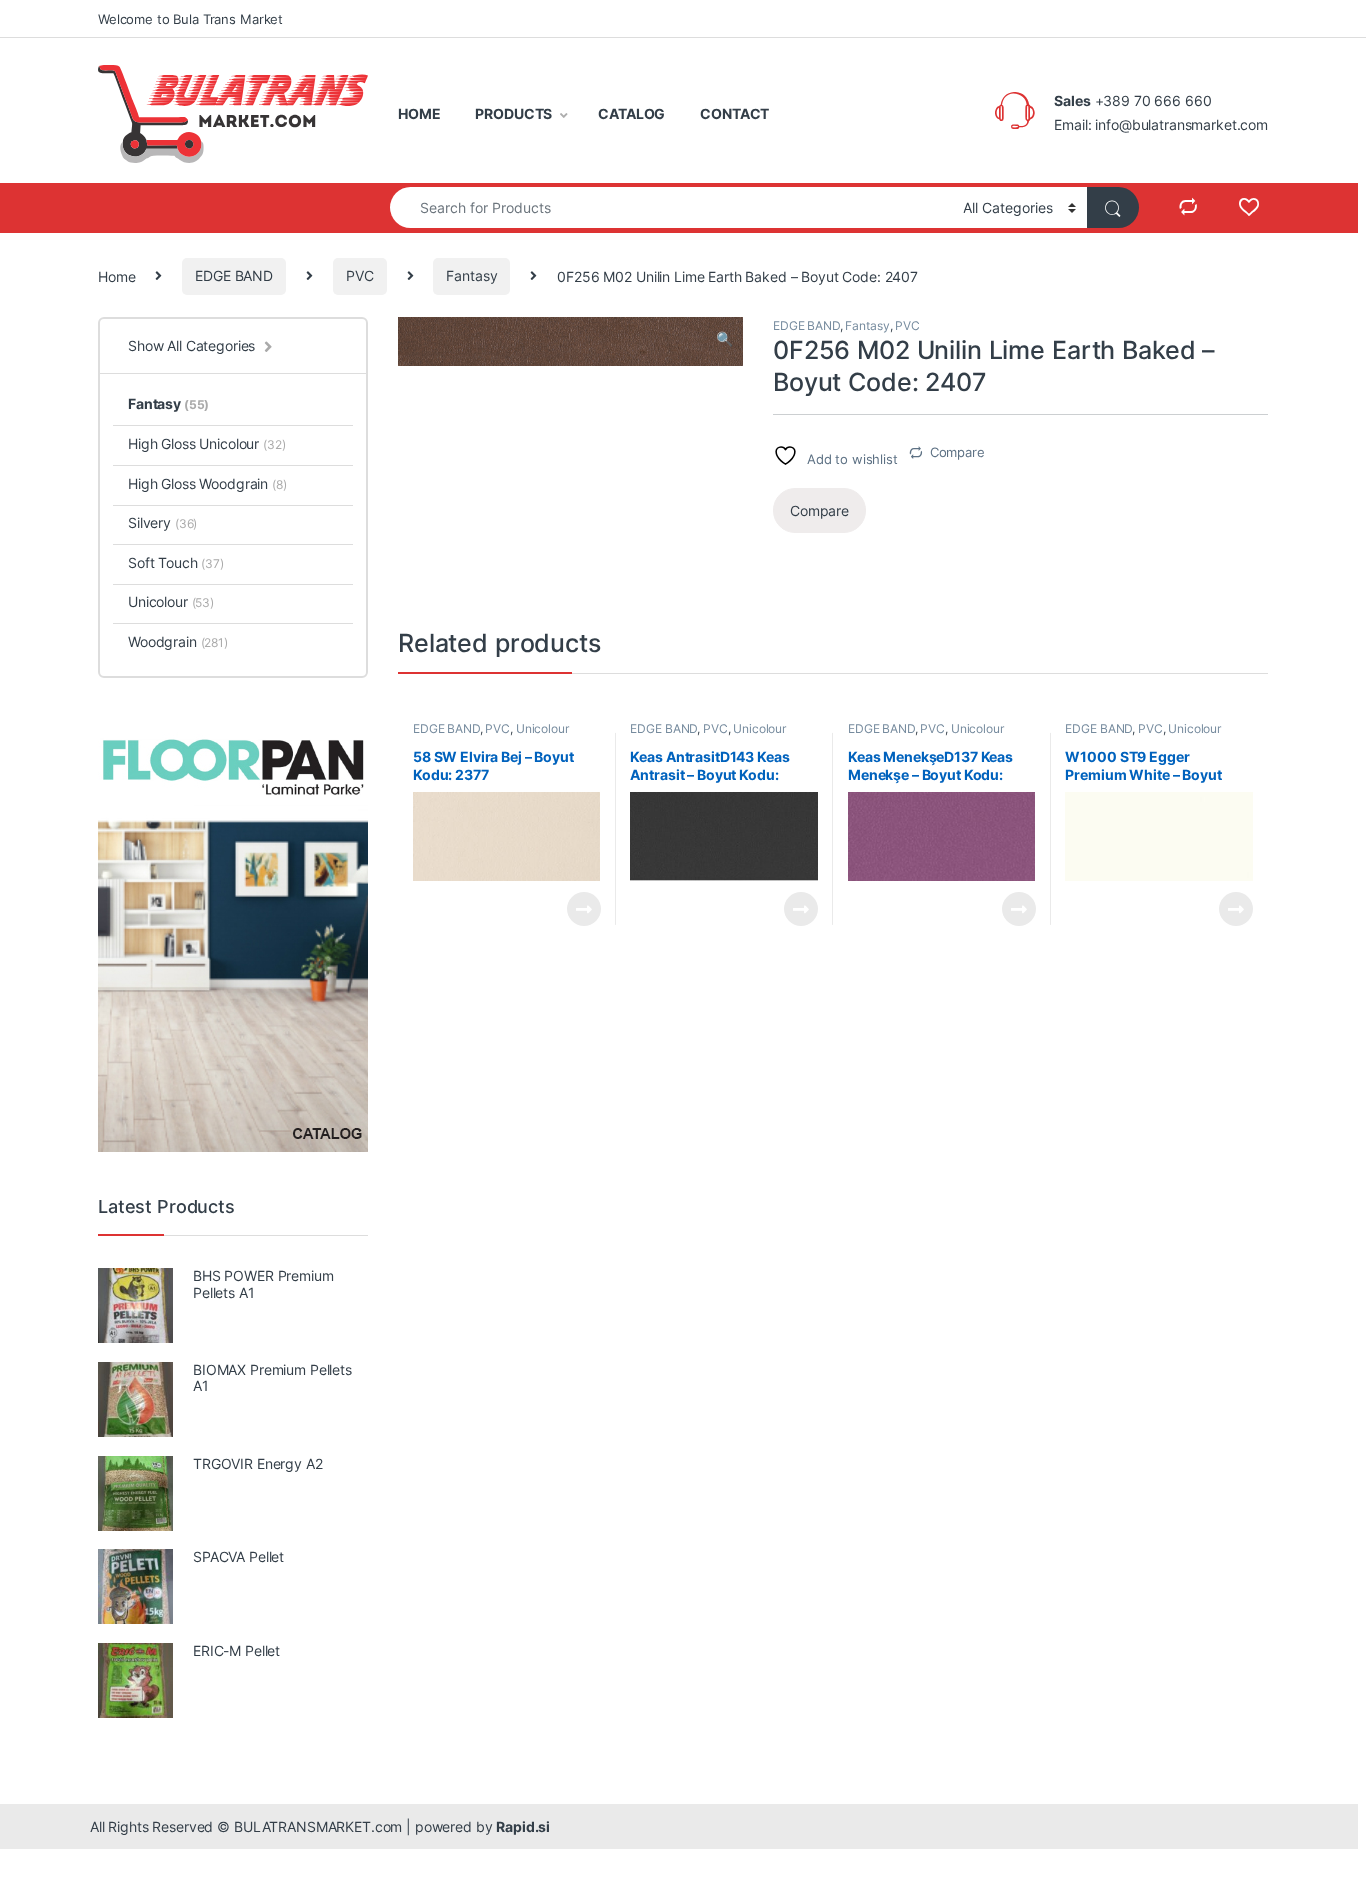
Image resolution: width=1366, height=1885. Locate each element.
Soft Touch (176, 562)
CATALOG (631, 113)
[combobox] (671, 207)
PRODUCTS (513, 113)
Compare (957, 452)
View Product (575, 909)
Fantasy (471, 275)
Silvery (162, 522)
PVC (360, 275)
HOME (419, 113)
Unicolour (542, 728)
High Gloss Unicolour (207, 443)
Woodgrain (178, 641)
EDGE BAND (234, 275)
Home (116, 275)
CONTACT (734, 113)
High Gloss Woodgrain (207, 483)
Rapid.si (523, 1826)
